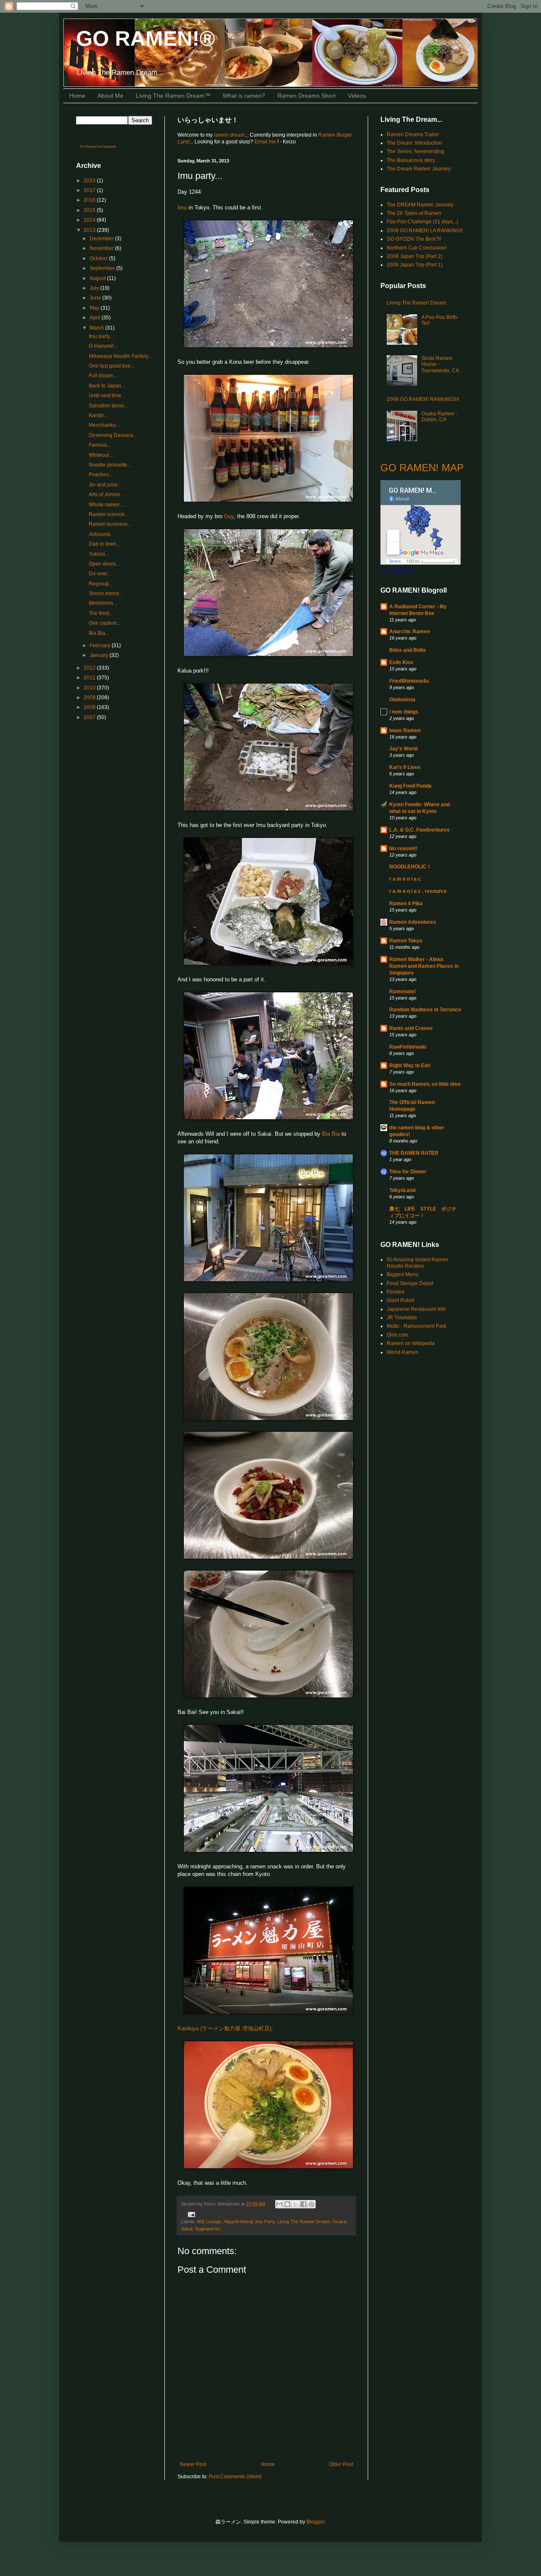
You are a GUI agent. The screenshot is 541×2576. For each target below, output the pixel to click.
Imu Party (265, 2222)
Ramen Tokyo (406, 941)
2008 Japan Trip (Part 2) (415, 256)
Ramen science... (109, 514)
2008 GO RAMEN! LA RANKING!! (425, 231)
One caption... (105, 623)
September (103, 268)
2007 (90, 717)
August (98, 278)
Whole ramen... (106, 505)
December (102, 239)
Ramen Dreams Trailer (413, 135)
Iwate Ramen (405, 731)
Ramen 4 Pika (406, 904)
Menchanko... (104, 425)
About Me (111, 96)
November (102, 248)
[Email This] (279, 2204)
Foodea (396, 1292)
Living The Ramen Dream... (418, 303)
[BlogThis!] (287, 2204)
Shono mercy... (106, 593)
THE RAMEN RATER (414, 1153)
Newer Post (193, 2464)
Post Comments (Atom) (235, 2477)
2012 (90, 668)
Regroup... (101, 584)
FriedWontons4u (409, 681)
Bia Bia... (99, 633)
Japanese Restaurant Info (416, 1309)
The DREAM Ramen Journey (420, 205)
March (97, 328)
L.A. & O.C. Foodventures (419, 830)
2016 (90, 200)
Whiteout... (101, 455)
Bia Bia (331, 1134)
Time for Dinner (408, 1172)
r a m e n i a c (405, 879)
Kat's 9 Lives (405, 767)
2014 (90, 220)
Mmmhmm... (103, 603)
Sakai (187, 2229)
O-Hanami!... (103, 346)
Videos (357, 96)
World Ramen (403, 1352)
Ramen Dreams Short (306, 96)
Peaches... (101, 475)
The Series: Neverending (415, 151)
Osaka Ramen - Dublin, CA (439, 417)
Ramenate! (403, 991)
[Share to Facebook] (303, 2204)
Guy (229, 516)
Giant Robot (400, 1300)
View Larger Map (397, 570)
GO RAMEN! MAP (422, 468)
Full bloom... (103, 376)
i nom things (404, 712)
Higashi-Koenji (238, 2222)
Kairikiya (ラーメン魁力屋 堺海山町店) (224, 2028)
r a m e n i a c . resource (418, 891)
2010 (90, 688)
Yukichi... (99, 554)
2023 (90, 181)
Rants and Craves (411, 1028)
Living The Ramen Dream (303, 2222)
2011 (90, 678)
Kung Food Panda (410, 786)
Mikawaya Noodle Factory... (120, 356)
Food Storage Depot (410, 1283)
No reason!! (403, 849)
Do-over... (100, 574)
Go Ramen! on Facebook (98, 147)
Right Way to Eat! (410, 1066)
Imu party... (101, 336)
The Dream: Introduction (414, 143)
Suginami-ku (208, 2229)
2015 (90, 210)
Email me (266, 142)
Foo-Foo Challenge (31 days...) (422, 222)
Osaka (339, 2222)
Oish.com (398, 1335)
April (96, 318)
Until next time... (107, 395)
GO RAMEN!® (146, 38)
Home (77, 96)
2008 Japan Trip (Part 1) (415, 265)
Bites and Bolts (408, 650)
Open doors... (104, 564)
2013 (90, 230)
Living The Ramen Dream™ (173, 96)
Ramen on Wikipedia (411, 1343)
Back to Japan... (107, 386)
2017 (90, 190)
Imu (182, 207)
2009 (90, 698)
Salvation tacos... (108, 406)
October (99, 258)
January (100, 655)
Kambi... (98, 415)
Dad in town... (104, 544)
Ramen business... (110, 524)
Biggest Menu (403, 1274)
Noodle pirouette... (110, 465)
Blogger (315, 2522)
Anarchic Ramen (410, 632)
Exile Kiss (401, 662)
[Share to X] (295, 2204)
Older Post (341, 2464)
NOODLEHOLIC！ (410, 867)
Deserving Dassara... (113, 435)
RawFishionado (408, 1047)
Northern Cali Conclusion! (417, 248)
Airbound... (101, 534)
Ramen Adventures (413, 922)
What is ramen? (244, 96)
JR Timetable (402, 1318)
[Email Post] (190, 2214)
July (95, 288)
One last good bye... (112, 366)
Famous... (100, 445)
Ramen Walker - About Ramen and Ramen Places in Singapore (424, 966)
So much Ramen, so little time (425, 1084)
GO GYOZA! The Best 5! (414, 239)
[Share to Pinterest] (311, 2204)
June (96, 298)
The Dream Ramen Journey (419, 169)
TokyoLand (402, 1190)
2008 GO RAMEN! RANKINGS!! (423, 399)
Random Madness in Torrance (425, 1010)
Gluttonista (402, 700)
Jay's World (403, 749)
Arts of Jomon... (106, 494)
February (101, 645)
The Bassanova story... (413, 160)
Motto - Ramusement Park (417, 1326)
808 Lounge (209, 2222)
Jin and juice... (105, 485)
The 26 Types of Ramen (414, 213)
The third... (101, 613)
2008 (90, 707)
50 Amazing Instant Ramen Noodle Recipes (418, 1263)
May (95, 308)
